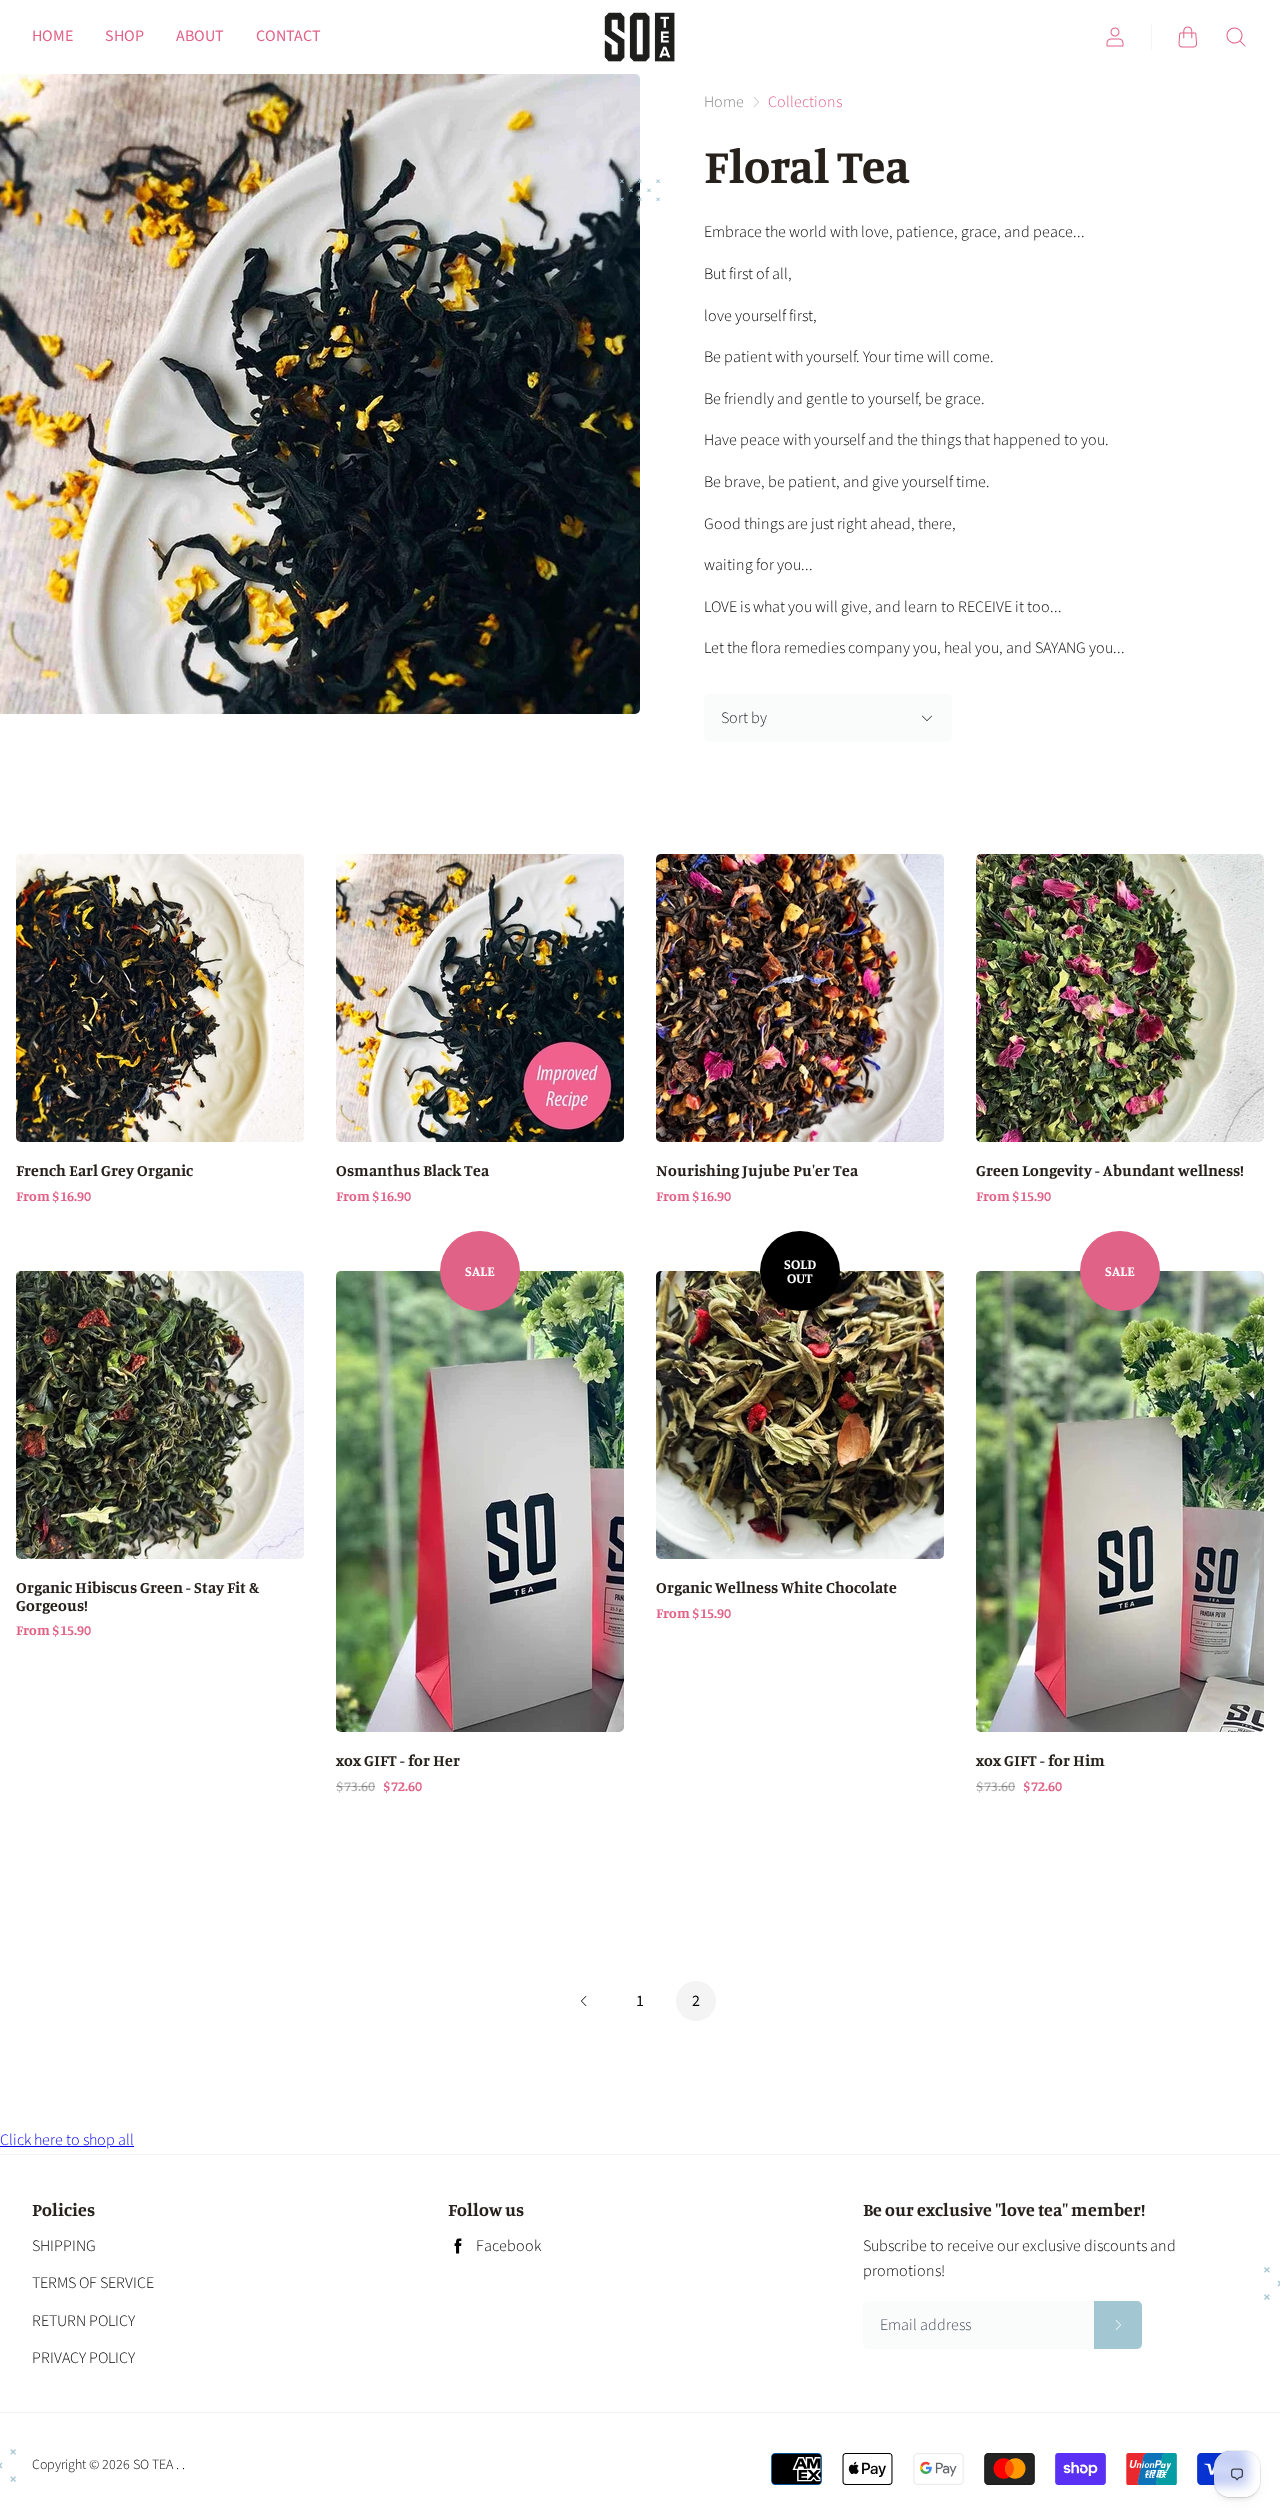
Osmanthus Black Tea (412, 1171)
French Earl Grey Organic (104, 1171)
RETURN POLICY (83, 2321)
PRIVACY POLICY (83, 2358)
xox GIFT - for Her (398, 1761)
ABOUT (200, 36)
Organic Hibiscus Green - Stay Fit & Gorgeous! (137, 1596)
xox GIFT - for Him (1040, 1761)
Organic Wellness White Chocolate (776, 1588)
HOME (52, 36)
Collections (805, 102)
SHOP (124, 36)
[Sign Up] (1118, 2325)
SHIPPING (64, 2246)
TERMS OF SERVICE (93, 2283)
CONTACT (288, 36)
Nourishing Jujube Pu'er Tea (757, 1171)
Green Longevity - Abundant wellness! (1110, 1171)
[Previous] (584, 2002)
